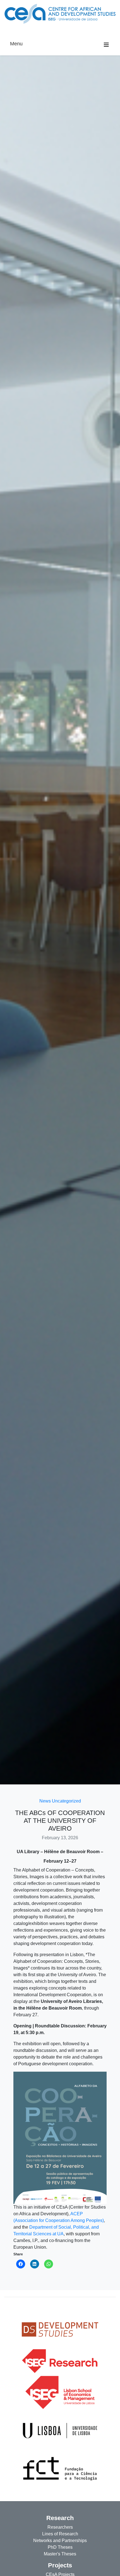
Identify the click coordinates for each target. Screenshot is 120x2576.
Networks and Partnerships (60, 2541)
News (45, 1801)
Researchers (60, 2527)
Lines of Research (60, 2534)
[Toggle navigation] (12, 31)
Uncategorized (66, 1801)
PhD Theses (60, 2547)
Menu (16, 44)
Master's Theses (60, 2554)
